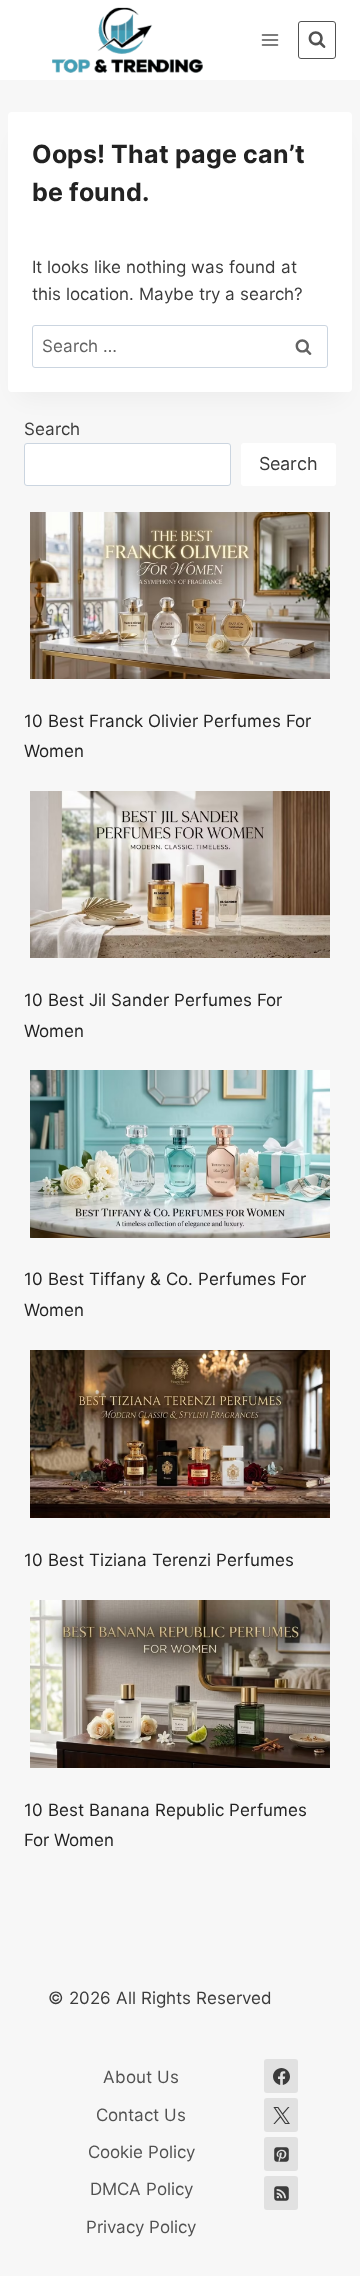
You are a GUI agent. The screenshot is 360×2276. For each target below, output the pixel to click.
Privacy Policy (141, 2227)
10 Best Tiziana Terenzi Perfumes (159, 1560)
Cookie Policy (141, 2152)
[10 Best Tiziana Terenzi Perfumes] (180, 1434)
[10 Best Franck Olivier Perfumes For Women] (180, 596)
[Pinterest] (281, 2154)
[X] (281, 2115)
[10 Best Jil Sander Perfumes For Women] (180, 875)
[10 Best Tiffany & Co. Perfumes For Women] (180, 1154)
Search (52, 429)
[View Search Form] (317, 40)
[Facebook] (281, 2076)
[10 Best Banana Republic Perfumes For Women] (180, 1684)
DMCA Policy (141, 2189)
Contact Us (141, 2115)
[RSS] (281, 2193)
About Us (141, 2077)
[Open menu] (269, 39)
